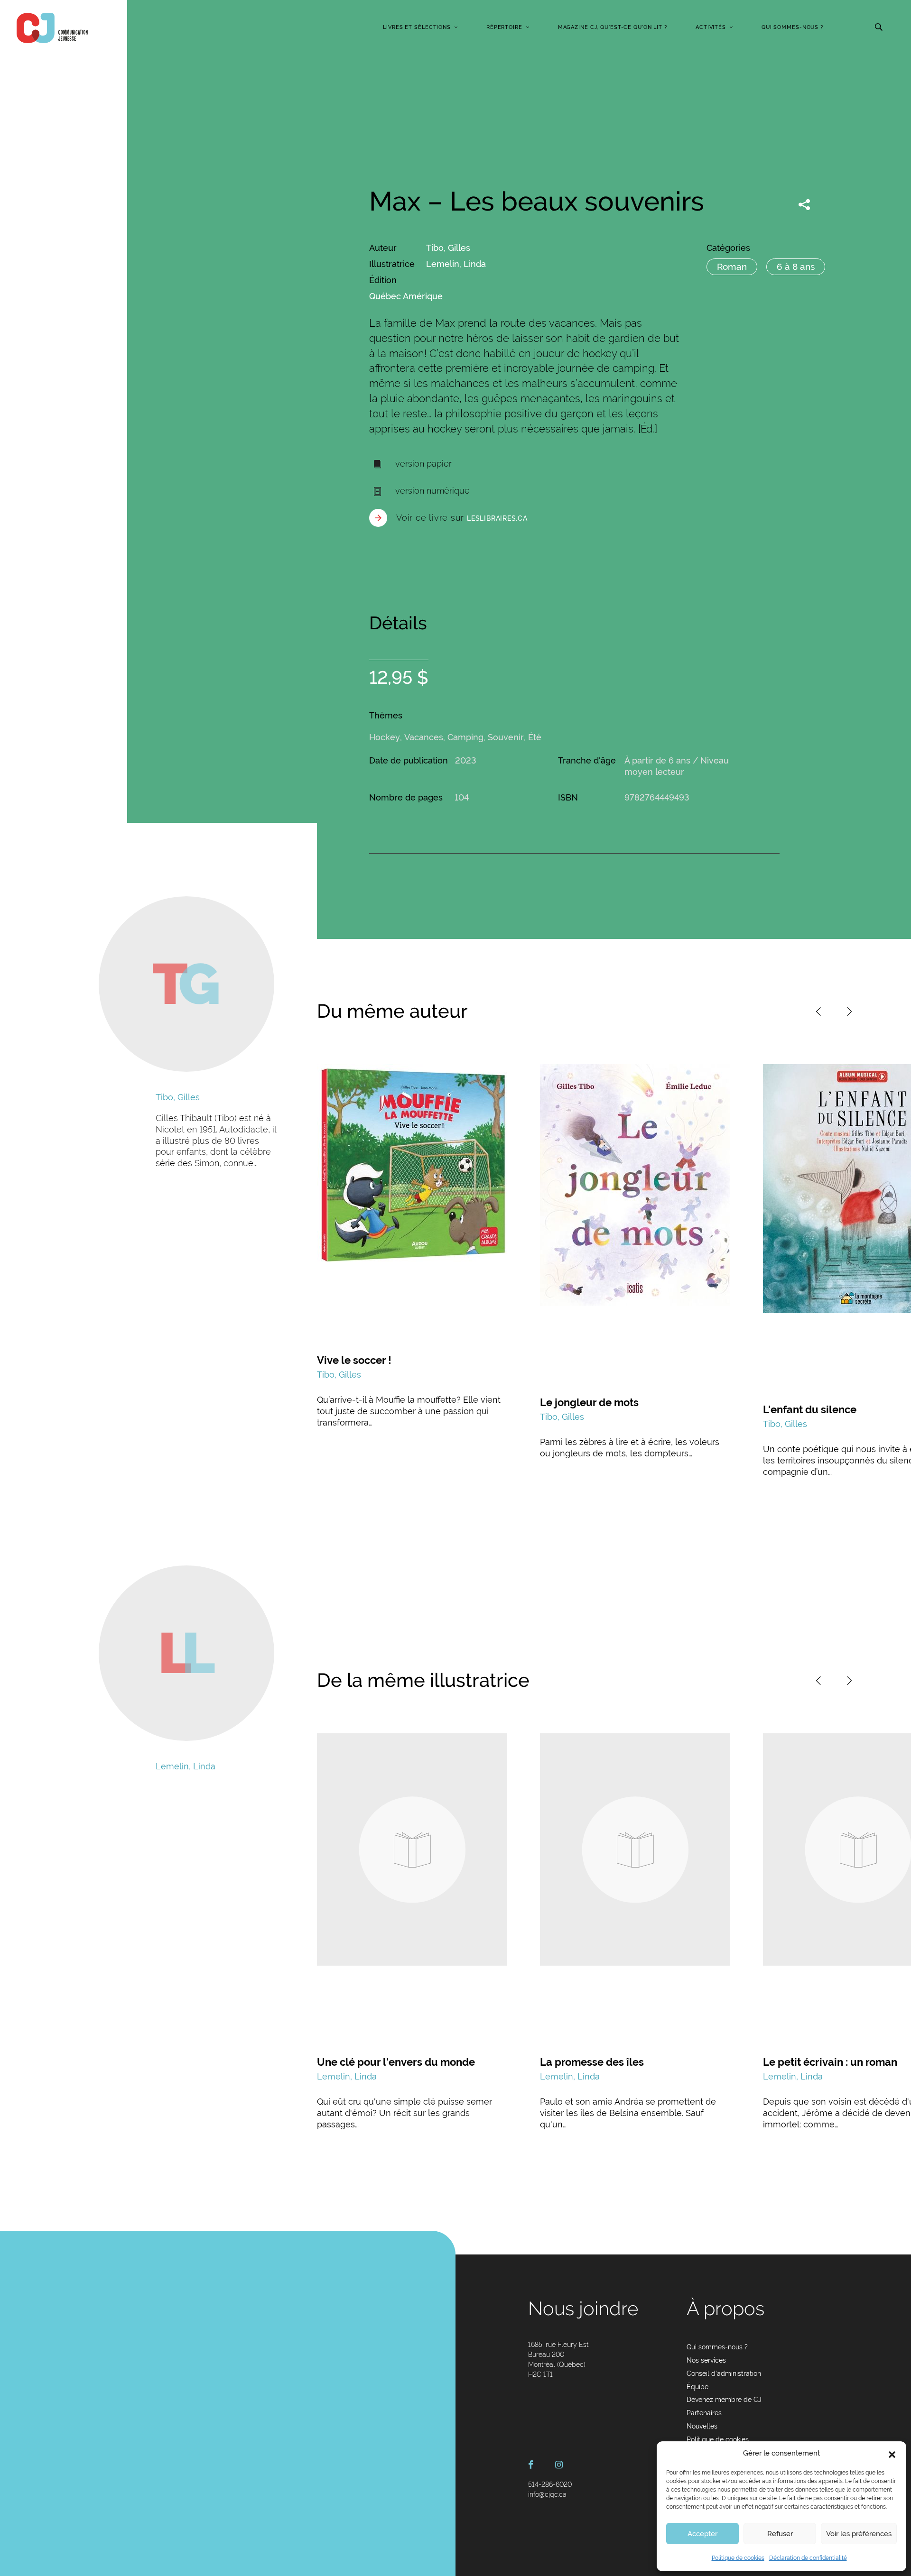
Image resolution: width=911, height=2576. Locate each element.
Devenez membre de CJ (724, 2400)
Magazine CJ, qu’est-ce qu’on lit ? (613, 27)
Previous (818, 1012)
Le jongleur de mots (589, 1402)
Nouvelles (702, 2426)
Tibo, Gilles (448, 248)
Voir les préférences (859, 2534)
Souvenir (506, 737)
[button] (892, 2454)
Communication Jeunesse (52, 28)
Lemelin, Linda (456, 264)
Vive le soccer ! (354, 1360)
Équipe (697, 2387)
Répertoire (504, 27)
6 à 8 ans (796, 267)
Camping (465, 737)
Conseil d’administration (724, 2374)
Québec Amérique (406, 296)
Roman (732, 267)
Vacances (424, 737)
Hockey (385, 737)
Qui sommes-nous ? (792, 27)
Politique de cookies (738, 2558)
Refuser (780, 2534)
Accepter (702, 2534)
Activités (711, 27)
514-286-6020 (550, 2484)
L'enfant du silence (810, 1409)
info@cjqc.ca (547, 2494)
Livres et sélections (417, 27)
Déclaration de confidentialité (808, 2558)
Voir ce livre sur (462, 518)
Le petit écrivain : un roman (830, 2062)
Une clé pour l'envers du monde (396, 2062)
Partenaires (704, 2413)
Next (849, 1012)
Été (535, 737)
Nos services (706, 2360)
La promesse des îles (592, 2062)
